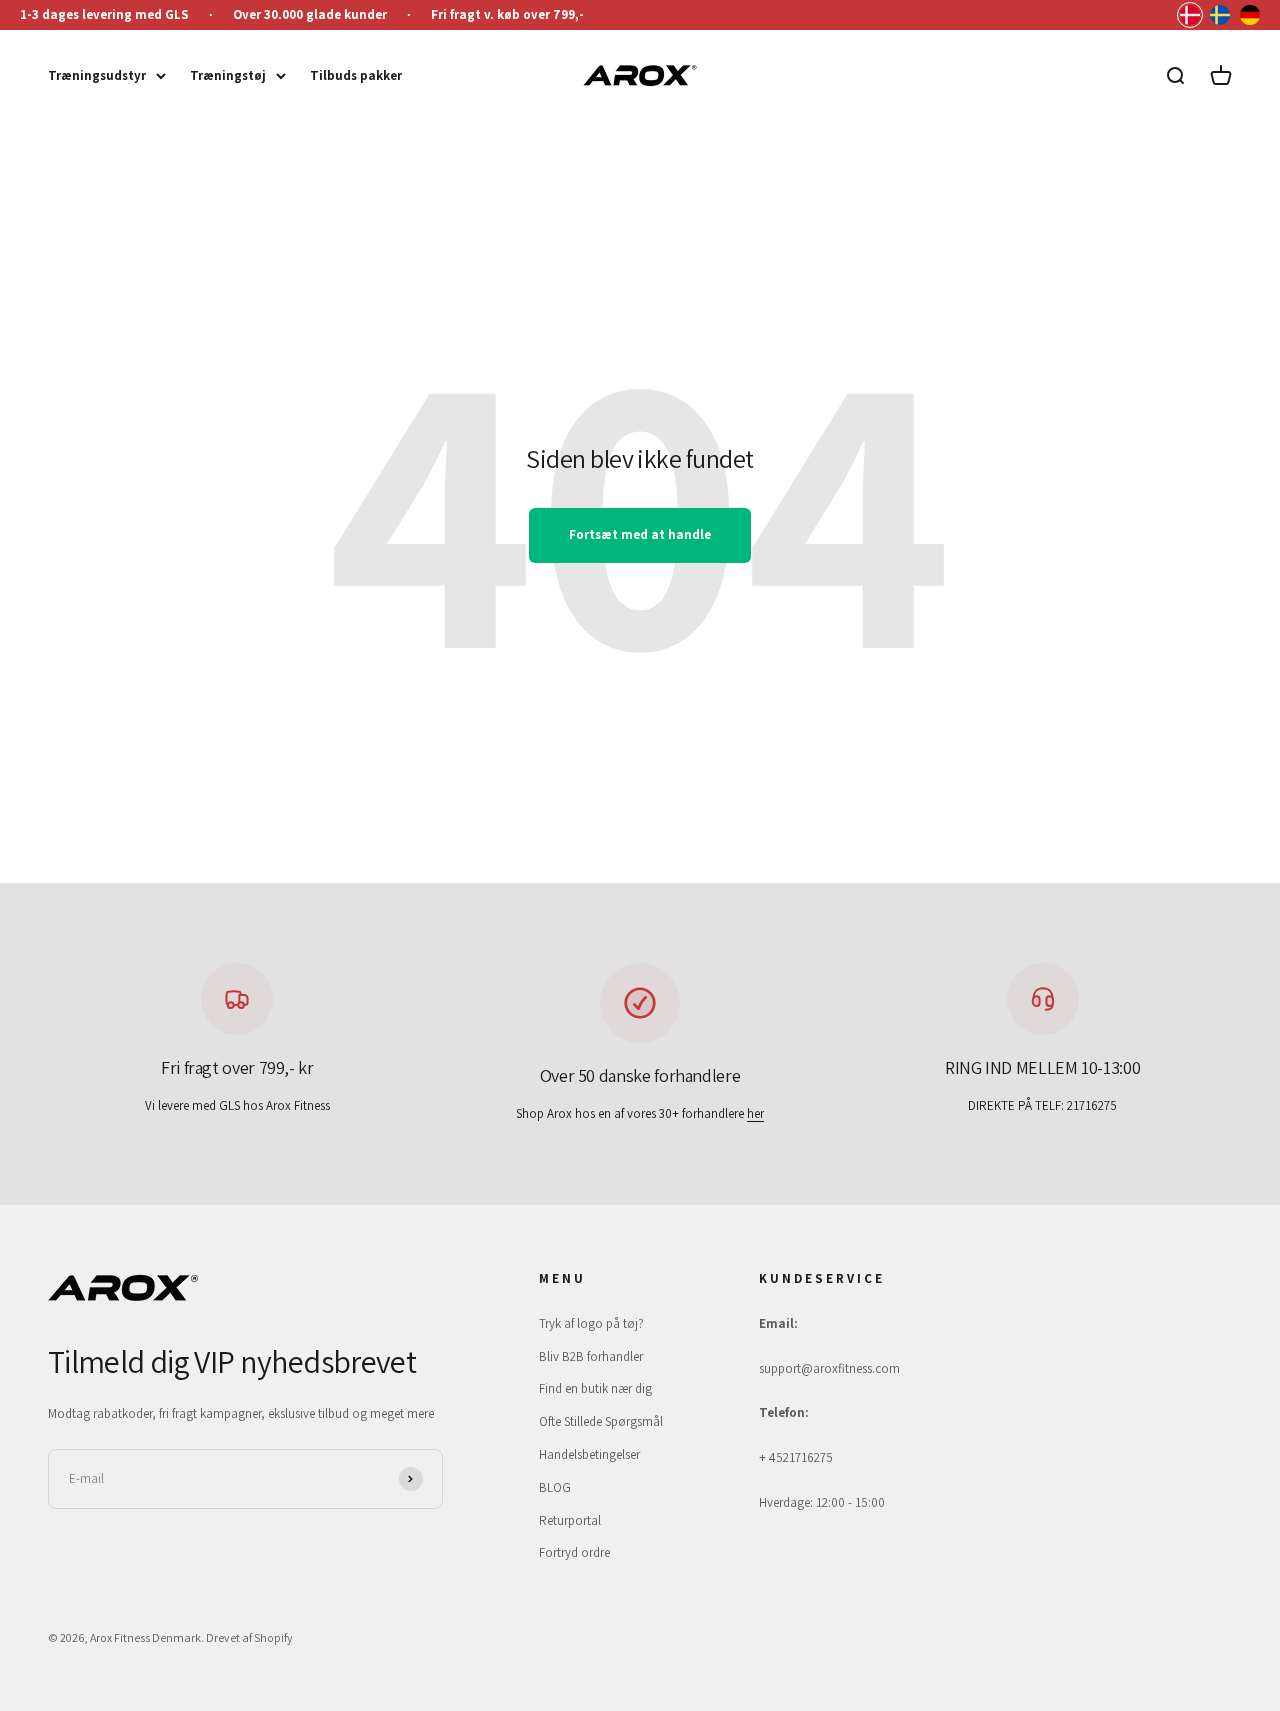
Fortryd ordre (574, 1552)
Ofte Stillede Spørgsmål (601, 1421)
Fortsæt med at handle (640, 534)
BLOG (555, 1487)
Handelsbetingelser (589, 1454)
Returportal (570, 1520)
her (755, 1113)
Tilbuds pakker (356, 75)
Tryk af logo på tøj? (591, 1323)
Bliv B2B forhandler (591, 1356)
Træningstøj (228, 75)
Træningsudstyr (97, 75)
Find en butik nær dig (595, 1388)
